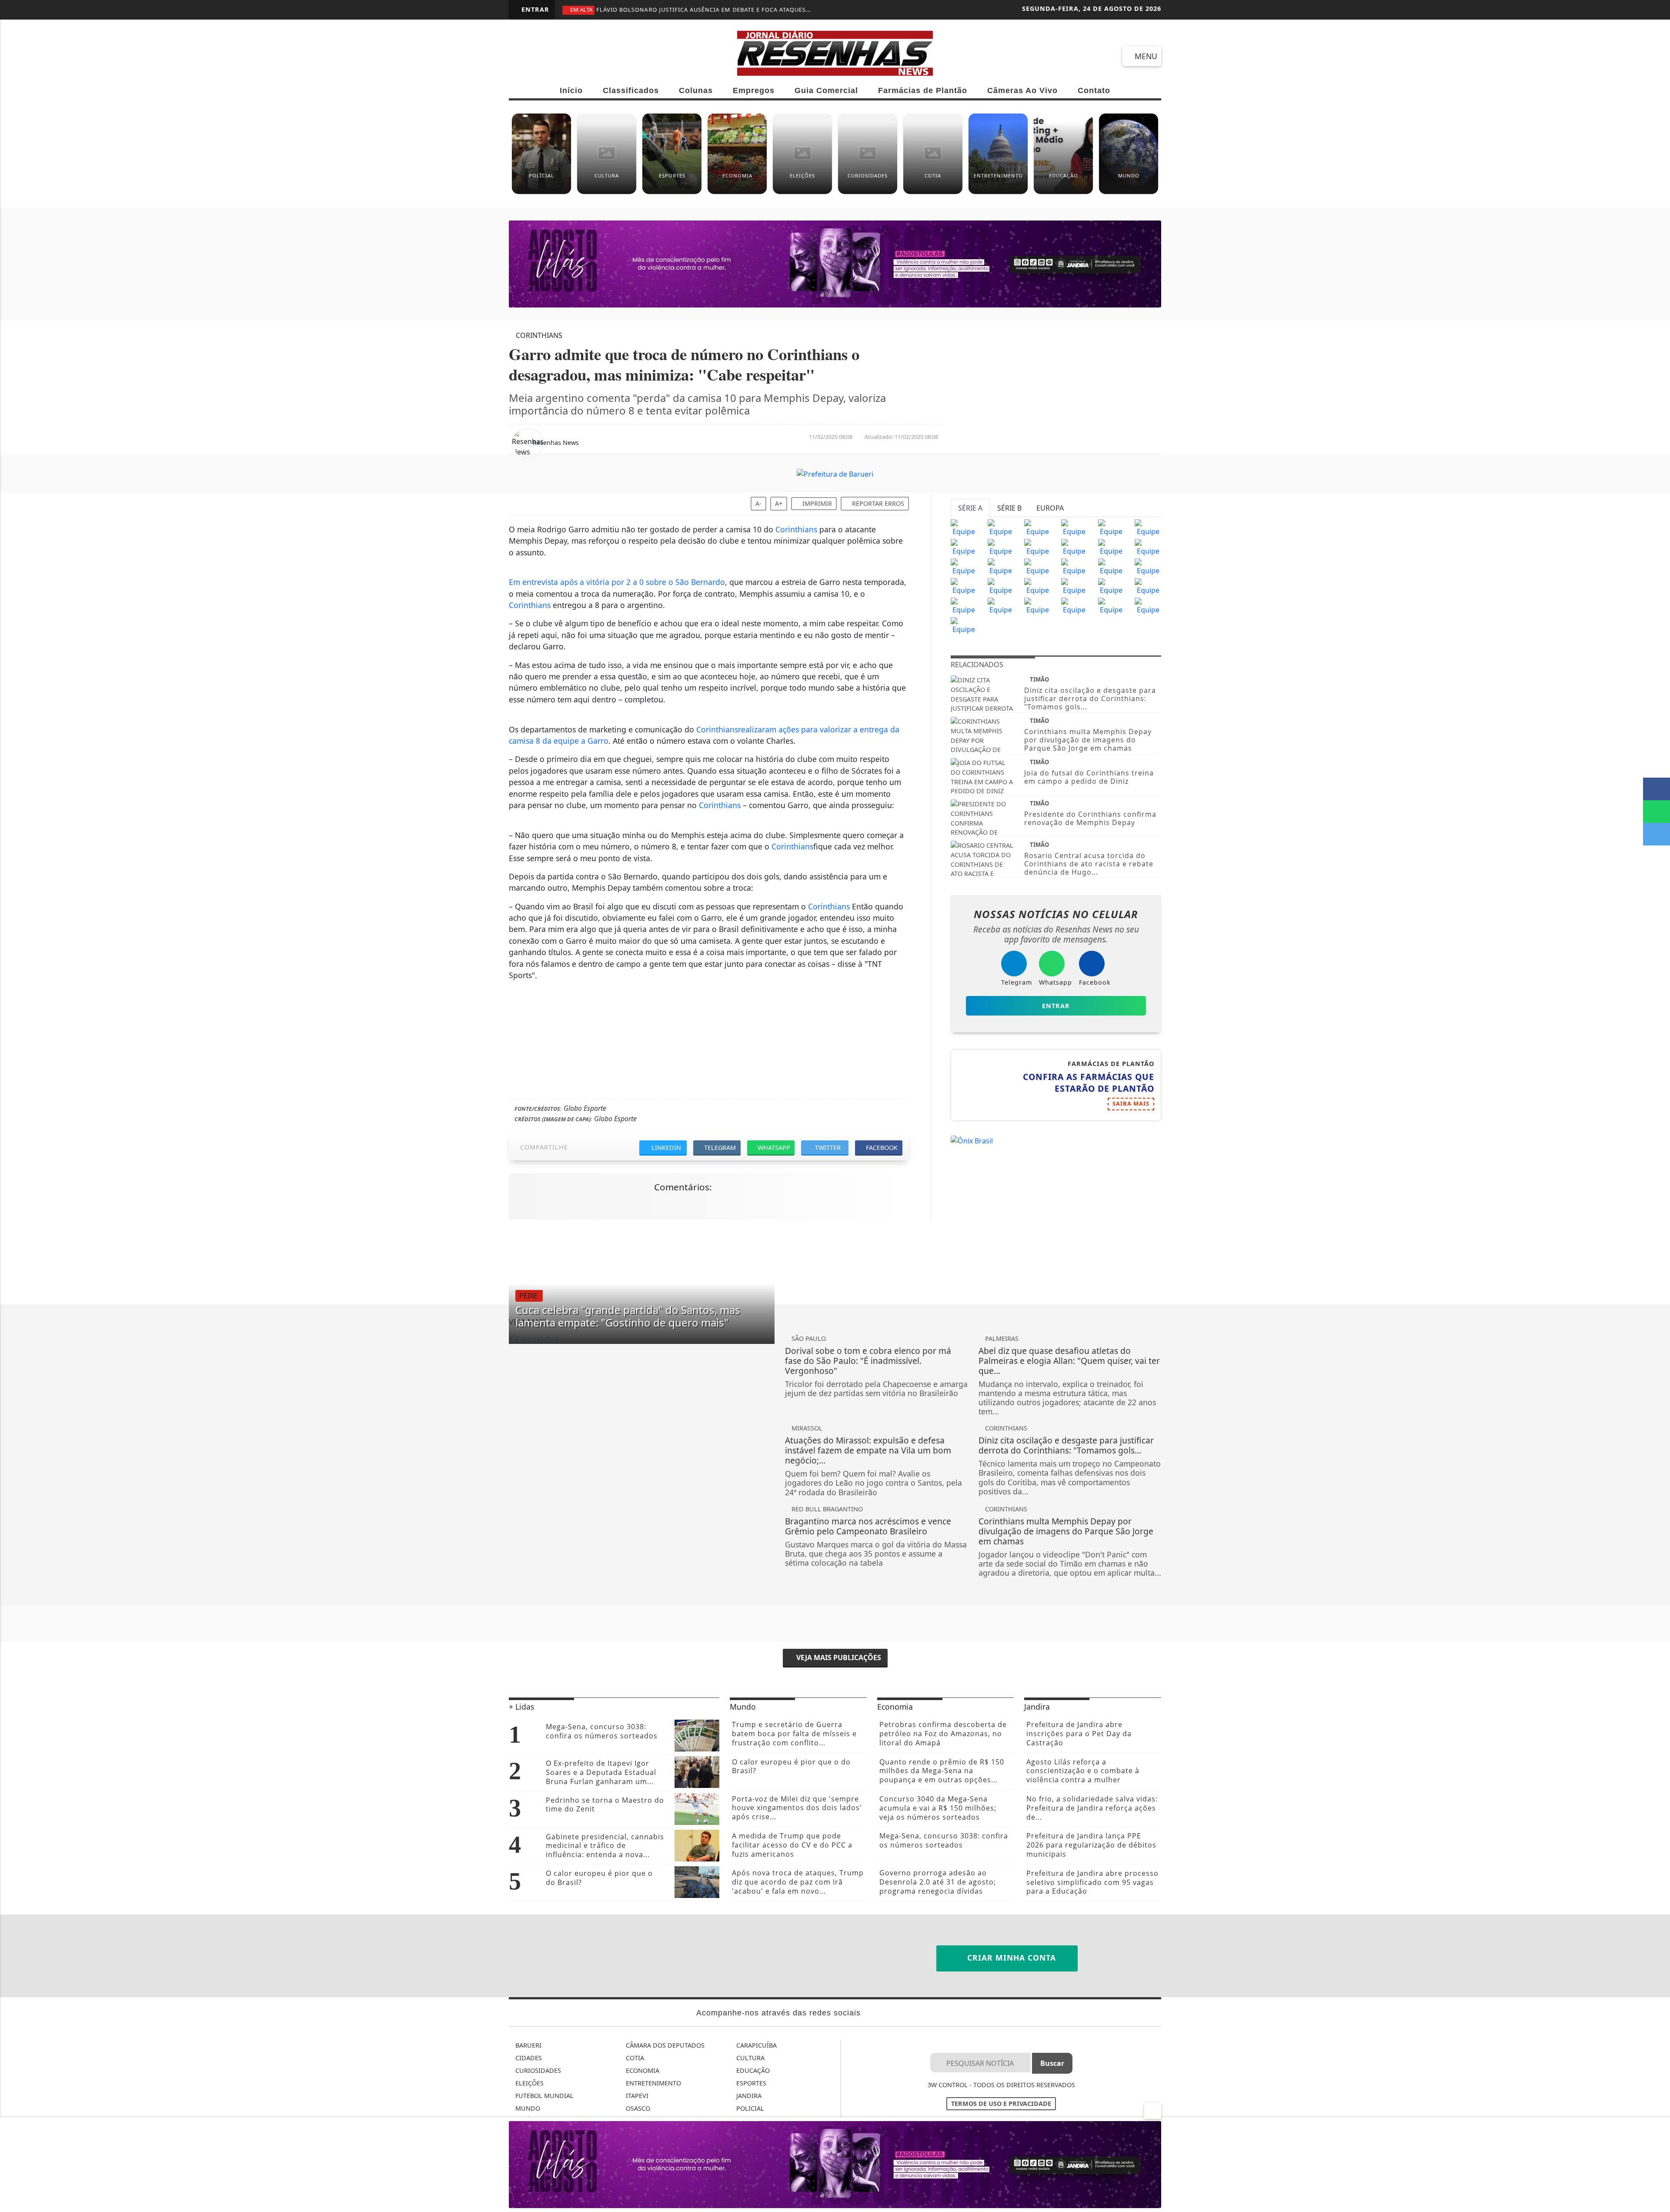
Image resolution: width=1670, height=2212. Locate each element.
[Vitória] (1001, 586)
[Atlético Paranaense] (1037, 547)
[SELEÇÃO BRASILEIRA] (1037, 586)
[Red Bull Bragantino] (1074, 586)
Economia (642, 2070)
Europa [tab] (1050, 508)
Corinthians (796, 529)
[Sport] (1001, 566)
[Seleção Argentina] (1148, 586)
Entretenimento (653, 2083)
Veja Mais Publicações (838, 1657)
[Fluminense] (1148, 527)
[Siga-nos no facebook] (522, 56)
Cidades (528, 2058)
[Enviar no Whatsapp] (1657, 812)
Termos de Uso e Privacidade (1001, 2103)
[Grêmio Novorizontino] (1111, 605)
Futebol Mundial (544, 2096)
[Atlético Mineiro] (964, 547)
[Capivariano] (1074, 605)
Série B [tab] (1009, 508)
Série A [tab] (970, 508)
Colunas (696, 90)
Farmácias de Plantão (923, 90)
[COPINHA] (1037, 605)
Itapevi (636, 2096)
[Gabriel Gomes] (1111, 586)
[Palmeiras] (1111, 527)
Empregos (754, 90)
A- (758, 503)
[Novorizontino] (964, 625)
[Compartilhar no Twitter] (1657, 834)
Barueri (528, 2045)
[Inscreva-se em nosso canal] (553, 56)
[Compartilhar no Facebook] (1657, 789)
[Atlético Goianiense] (1074, 566)
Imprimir (816, 503)
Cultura (750, 2058)
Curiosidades (537, 2070)
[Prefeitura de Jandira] (835, 264)
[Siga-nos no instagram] (584, 56)
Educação (752, 2070)
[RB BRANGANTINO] (964, 605)
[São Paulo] (964, 527)
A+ (779, 503)
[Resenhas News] (835, 52)
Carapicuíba (756, 2045)
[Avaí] (1111, 566)
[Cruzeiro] (1001, 547)
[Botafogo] (1111, 547)
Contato (1094, 90)
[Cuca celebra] (642, 1339)
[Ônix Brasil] (972, 1140)
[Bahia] (1148, 566)
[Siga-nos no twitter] (616, 56)
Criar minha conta (1010, 1958)
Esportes (750, 2083)
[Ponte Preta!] (964, 566)
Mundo (527, 2108)
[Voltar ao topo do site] (1658, 1327)
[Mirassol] (1001, 605)
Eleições (529, 2083)
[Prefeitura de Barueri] (835, 473)
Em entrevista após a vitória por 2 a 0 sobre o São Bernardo (617, 582)
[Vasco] (1037, 566)
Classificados (631, 90)
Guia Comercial (826, 90)
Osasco (637, 2108)
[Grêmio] (1074, 547)
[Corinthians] (1001, 527)
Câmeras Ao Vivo (1022, 90)
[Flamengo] (1037, 527)
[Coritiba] (964, 586)
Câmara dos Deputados (664, 2045)
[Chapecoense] (1148, 547)
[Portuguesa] (1148, 605)
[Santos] (1074, 527)
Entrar (534, 9)
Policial (749, 2108)
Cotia (634, 2058)
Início (571, 90)
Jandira (748, 2096)
